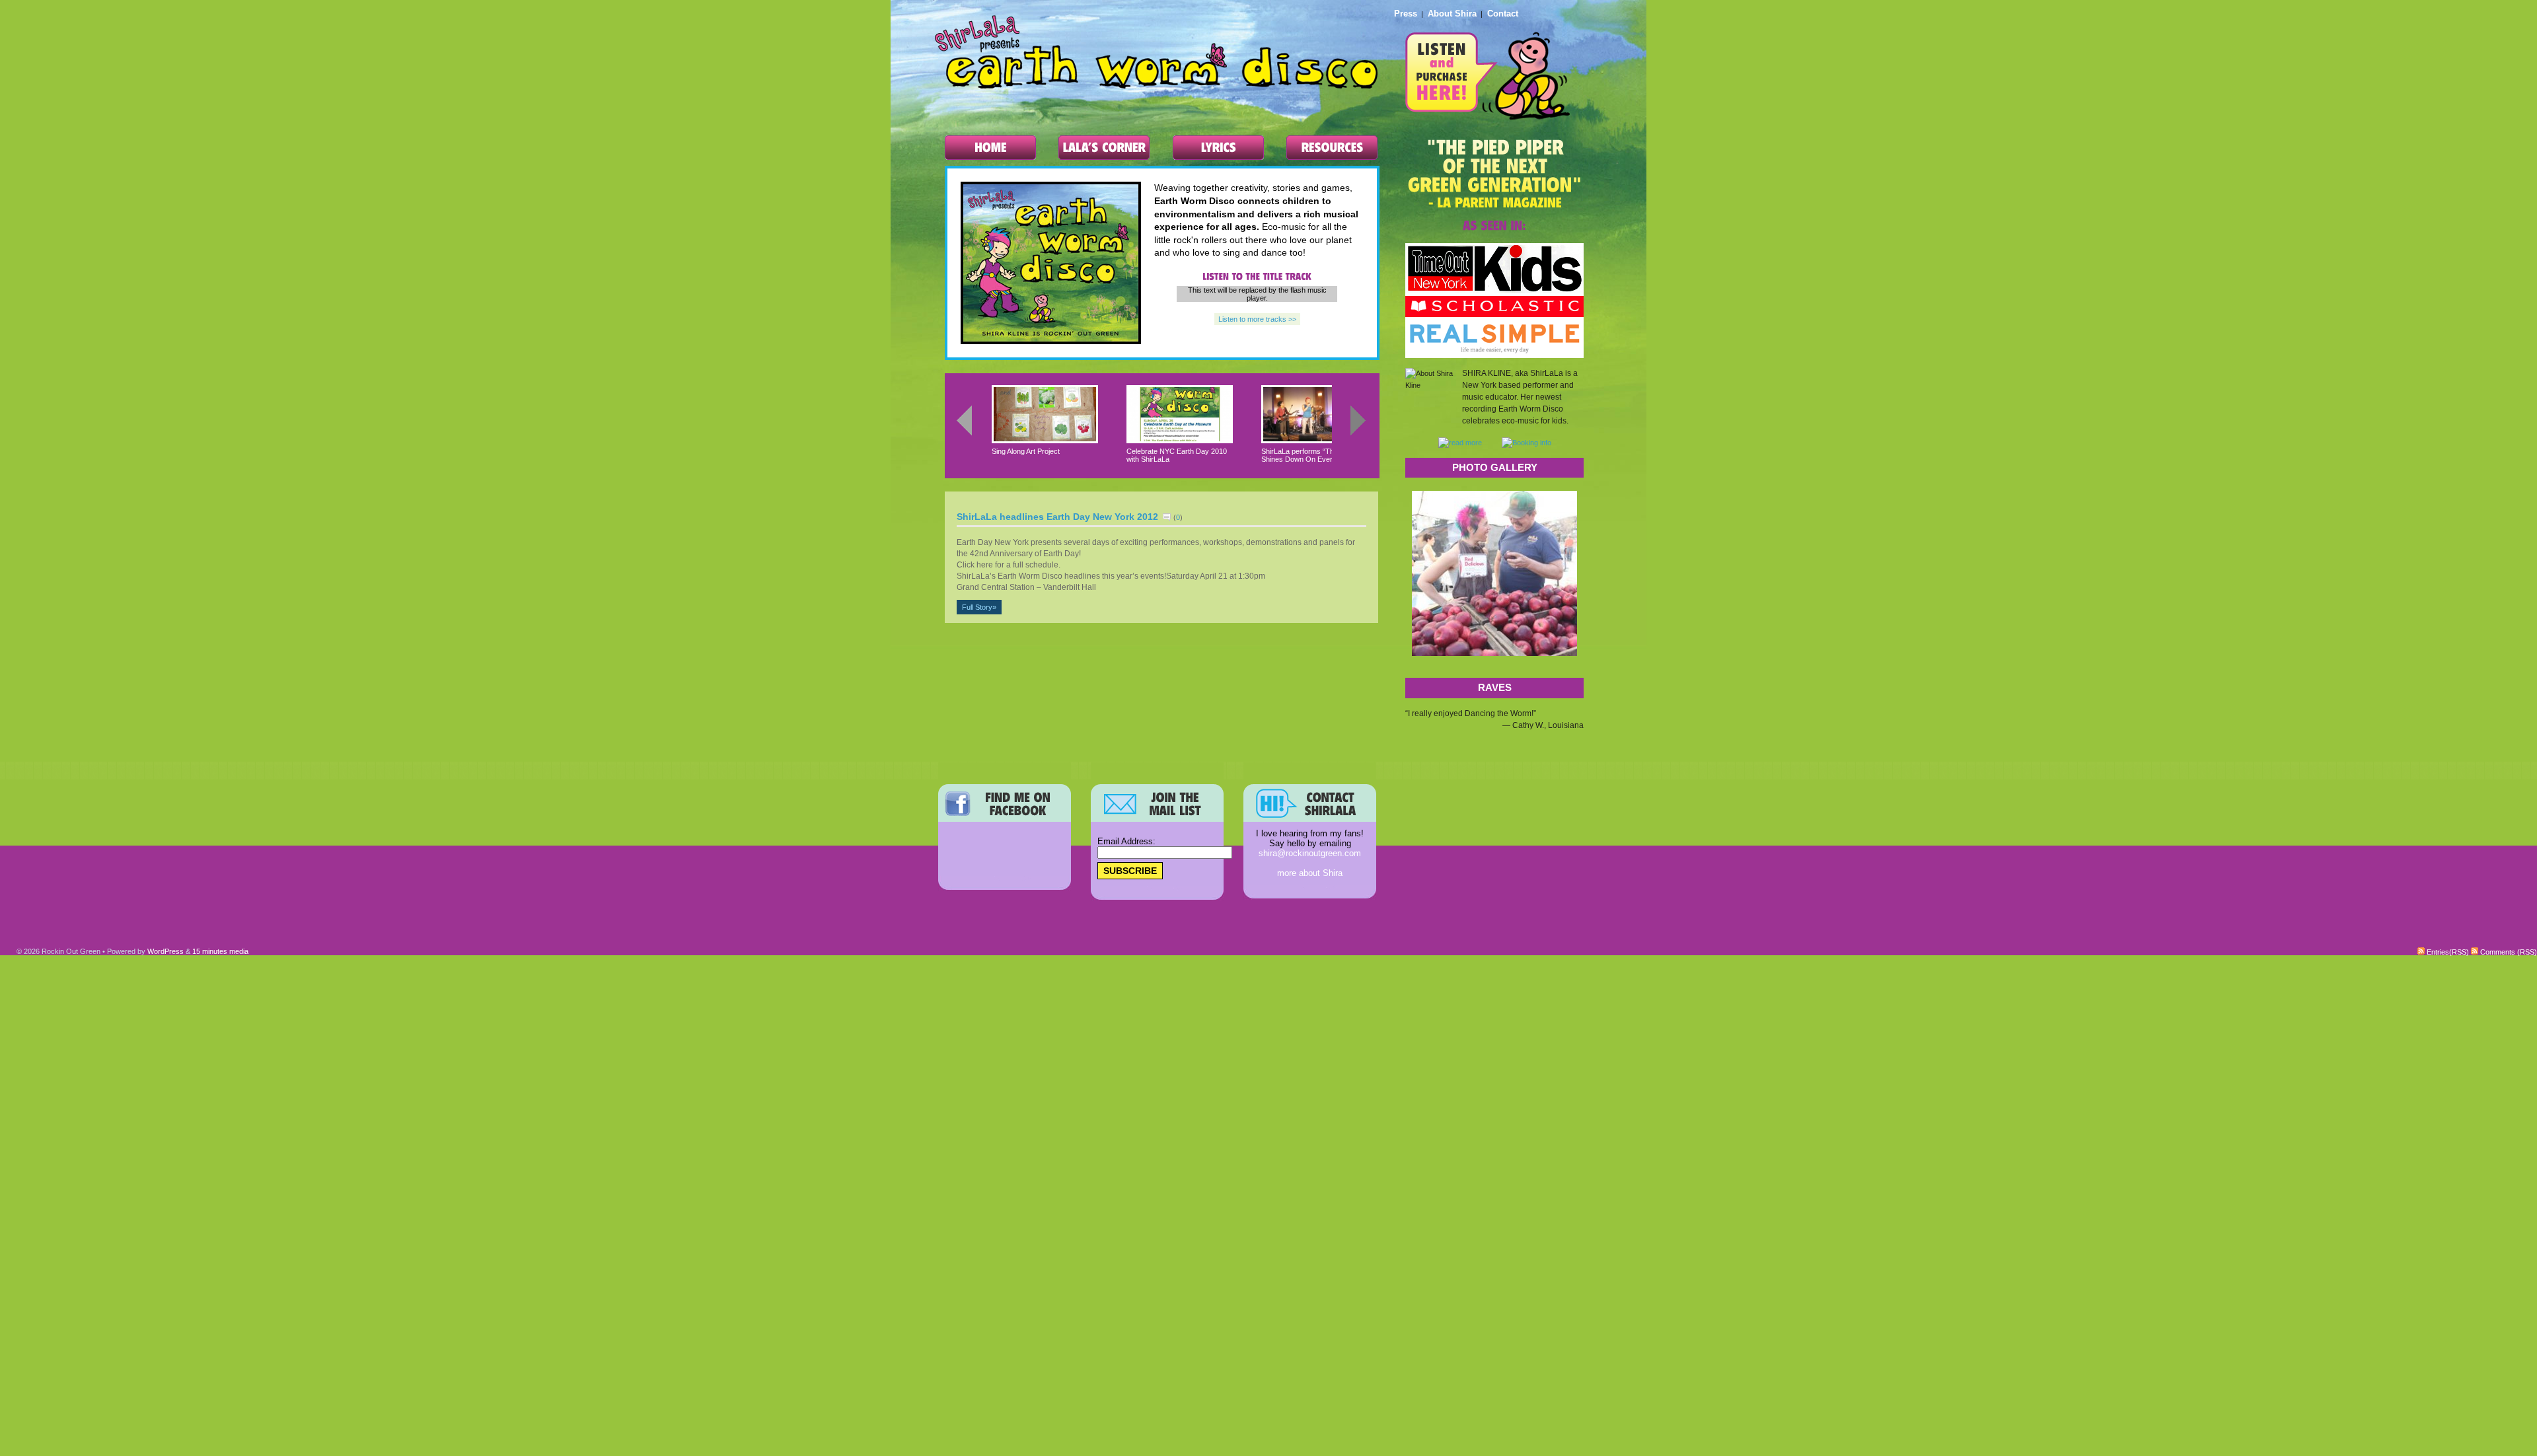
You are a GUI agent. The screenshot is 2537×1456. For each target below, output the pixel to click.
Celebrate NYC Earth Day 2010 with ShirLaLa (1177, 455)
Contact (1503, 14)
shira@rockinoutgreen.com (1310, 853)
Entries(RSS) (2447, 952)
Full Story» (979, 607)
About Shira (1452, 14)
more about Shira (1310, 873)
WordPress (165, 951)
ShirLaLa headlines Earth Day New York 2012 (1057, 517)
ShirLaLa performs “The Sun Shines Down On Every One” (1308, 455)
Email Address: (1126, 841)
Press (1406, 14)
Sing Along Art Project (1026, 451)
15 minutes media (220, 951)
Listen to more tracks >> (1257, 319)
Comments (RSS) (2508, 952)
